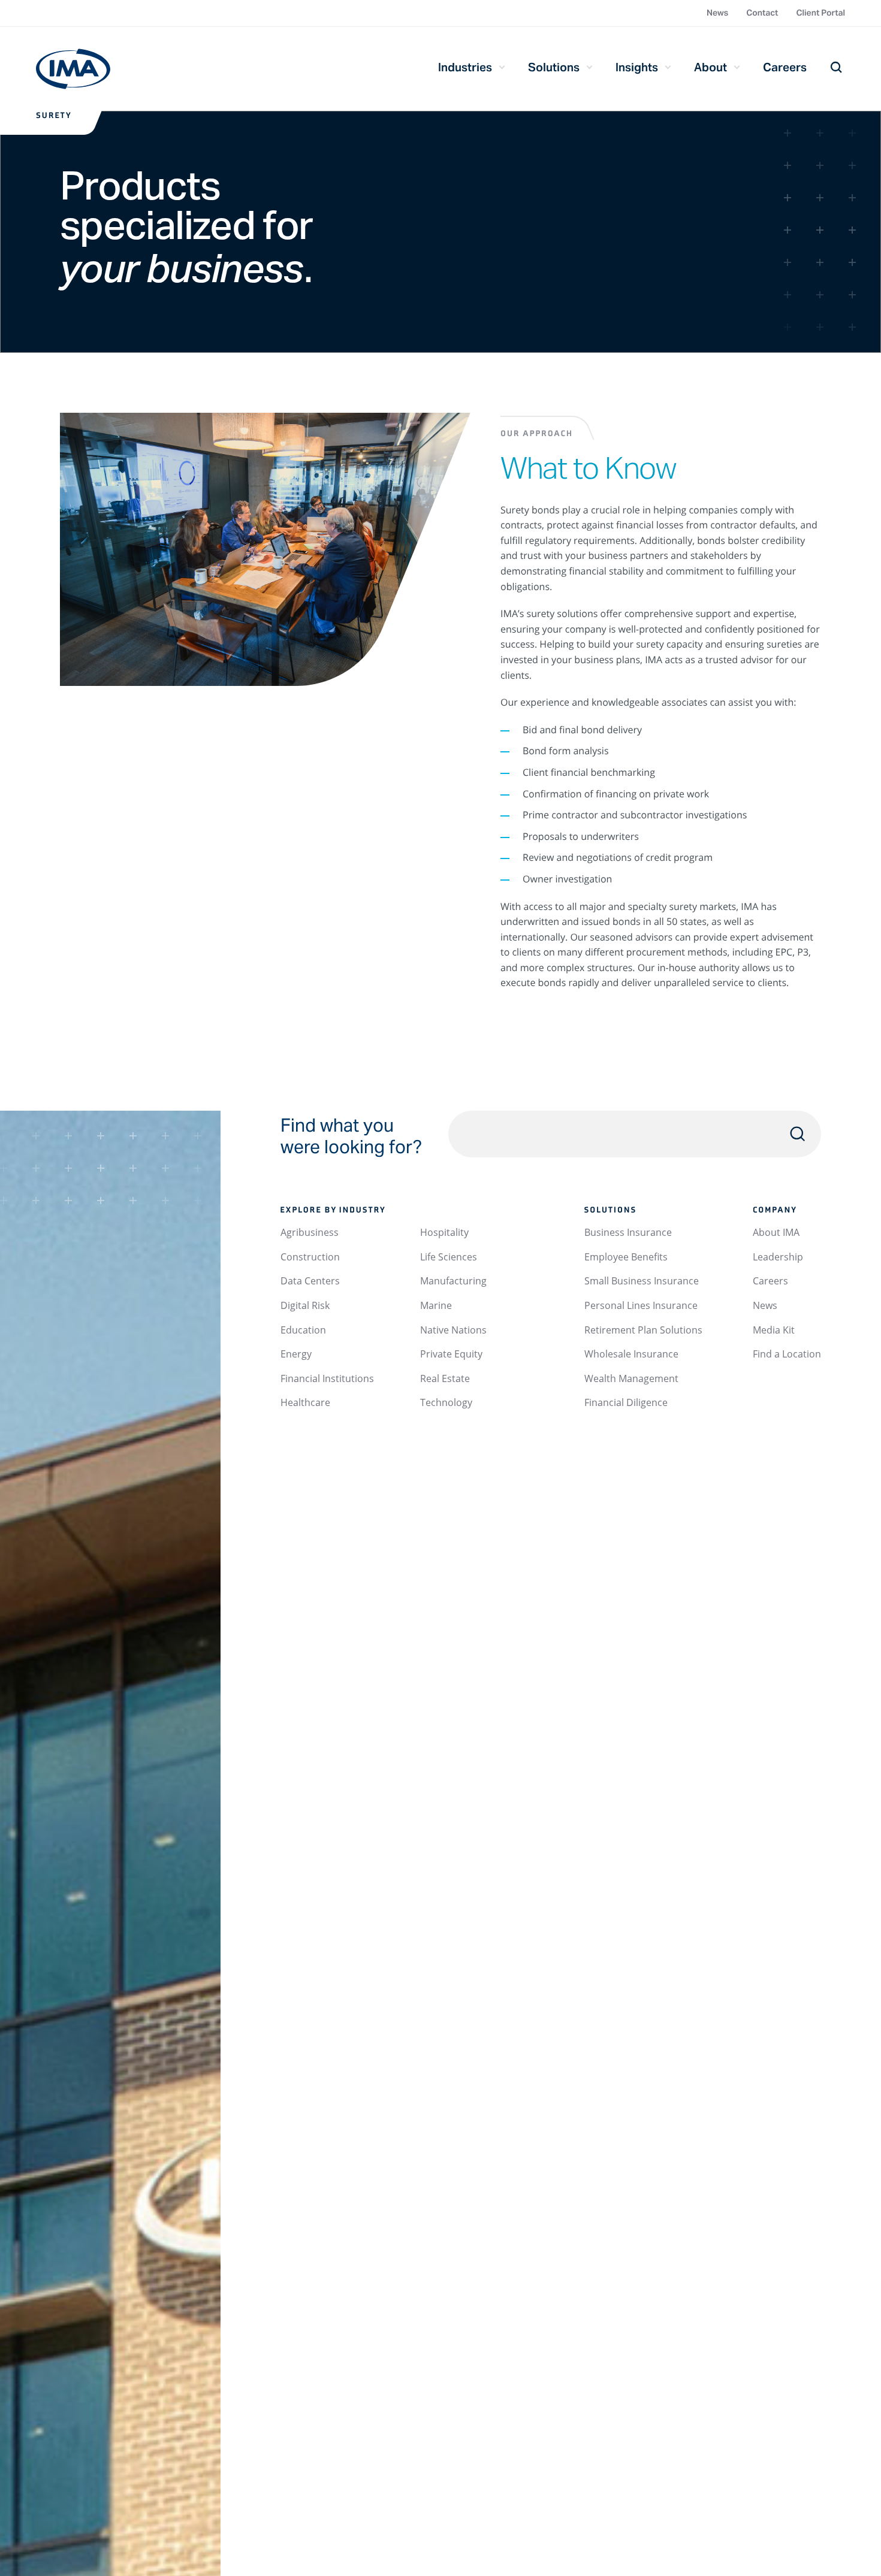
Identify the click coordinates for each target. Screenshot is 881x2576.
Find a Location (787, 1354)
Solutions (554, 67)
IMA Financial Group (73, 69)
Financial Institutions (327, 1378)
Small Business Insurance (642, 1281)
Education (303, 1330)
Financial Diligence (626, 1402)
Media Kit (774, 1330)
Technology (446, 1402)
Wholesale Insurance (631, 1354)
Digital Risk (305, 1305)
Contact (762, 13)
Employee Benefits (626, 1257)
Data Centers (310, 1281)
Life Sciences (449, 1257)
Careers (785, 67)
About (710, 67)
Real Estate (445, 1378)
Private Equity (451, 1354)
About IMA (776, 1232)
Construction (310, 1257)
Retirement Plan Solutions (643, 1330)
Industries (465, 67)
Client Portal (820, 13)
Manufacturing (453, 1281)
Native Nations (453, 1330)
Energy (296, 1354)
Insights (637, 67)
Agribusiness (310, 1232)
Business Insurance (628, 1232)
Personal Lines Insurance (641, 1305)
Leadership (778, 1257)
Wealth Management (631, 1378)
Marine (436, 1305)
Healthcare (305, 1402)
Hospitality (444, 1232)
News (717, 13)
